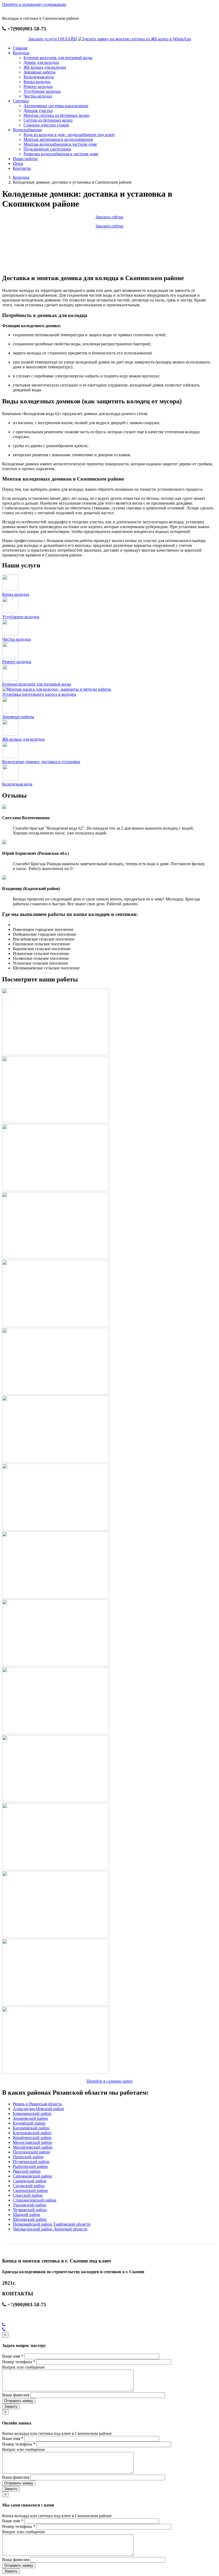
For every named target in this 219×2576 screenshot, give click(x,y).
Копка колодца (37, 82)
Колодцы (21, 53)
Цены (18, 163)
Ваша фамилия (16, 2395)
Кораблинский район (32, 2138)
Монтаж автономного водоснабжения (58, 139)
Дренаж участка (38, 111)
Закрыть (11, 2406)
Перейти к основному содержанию (34, 4)
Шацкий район (27, 2215)
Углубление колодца (42, 91)
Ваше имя (13, 2356)
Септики (21, 101)
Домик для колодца (41, 62)
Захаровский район (30, 2118)
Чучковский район (30, 2210)
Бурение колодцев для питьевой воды (58, 58)
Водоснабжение (27, 130)
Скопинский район (30, 2190)
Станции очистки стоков (46, 125)
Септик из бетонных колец (48, 120)
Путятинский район (31, 2162)
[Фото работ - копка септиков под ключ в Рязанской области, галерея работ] (56, 1054)
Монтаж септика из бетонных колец (56, 115)
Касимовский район (31, 2128)
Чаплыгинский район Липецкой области (50, 2229)
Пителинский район (31, 2152)
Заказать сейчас (109, 217)
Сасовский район (29, 2186)
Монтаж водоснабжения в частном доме (60, 144)
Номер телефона (19, 2362)
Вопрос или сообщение (24, 2367)
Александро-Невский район (38, 2109)
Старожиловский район (35, 2200)
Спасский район (28, 2195)
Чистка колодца (38, 96)
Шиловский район (30, 2219)
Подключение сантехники (47, 149)
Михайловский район (33, 2147)
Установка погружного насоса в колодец (39, 694)
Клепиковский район (32, 2133)
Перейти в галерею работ (110, 2081)
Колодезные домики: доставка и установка (41, 762)
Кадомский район (29, 2123)
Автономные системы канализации (56, 106)
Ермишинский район (32, 2113)
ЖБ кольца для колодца (45, 67)
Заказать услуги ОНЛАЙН (52, 39)
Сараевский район (30, 2181)
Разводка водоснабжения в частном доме (61, 154)
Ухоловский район (30, 2205)
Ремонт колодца (38, 86)
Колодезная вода (39, 77)
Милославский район (32, 2142)
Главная (20, 48)
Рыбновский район (30, 2166)
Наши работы (25, 159)
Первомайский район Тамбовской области (52, 2224)
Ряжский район (27, 2171)
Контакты (22, 168)
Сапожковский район (32, 2176)
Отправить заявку (19, 2401)
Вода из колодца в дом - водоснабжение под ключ (69, 135)
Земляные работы (40, 72)
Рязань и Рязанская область (37, 2104)
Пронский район (28, 2157)
